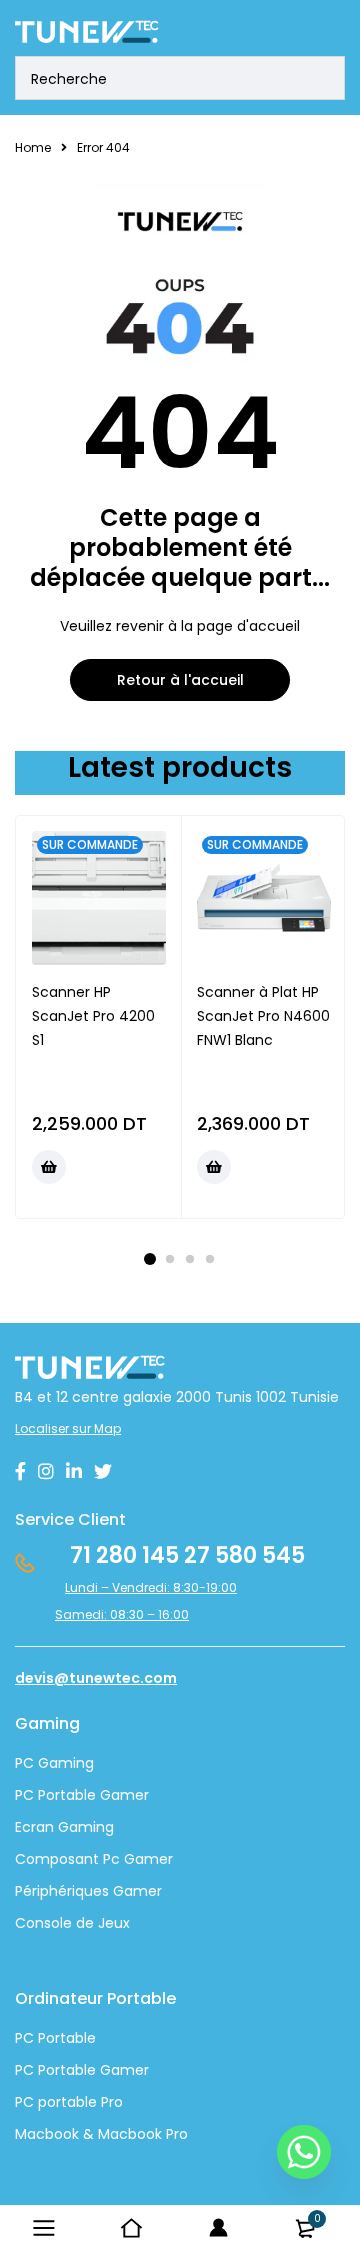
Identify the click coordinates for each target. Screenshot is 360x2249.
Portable (65, 2070)
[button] (49, 1167)
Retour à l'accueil (180, 680)
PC (24, 2070)
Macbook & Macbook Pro (101, 2134)
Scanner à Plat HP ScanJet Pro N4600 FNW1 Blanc (263, 1016)
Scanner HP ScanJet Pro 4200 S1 (93, 1016)
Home (33, 147)
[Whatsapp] (304, 2152)
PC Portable (55, 2038)
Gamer (122, 2070)
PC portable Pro (69, 2102)
